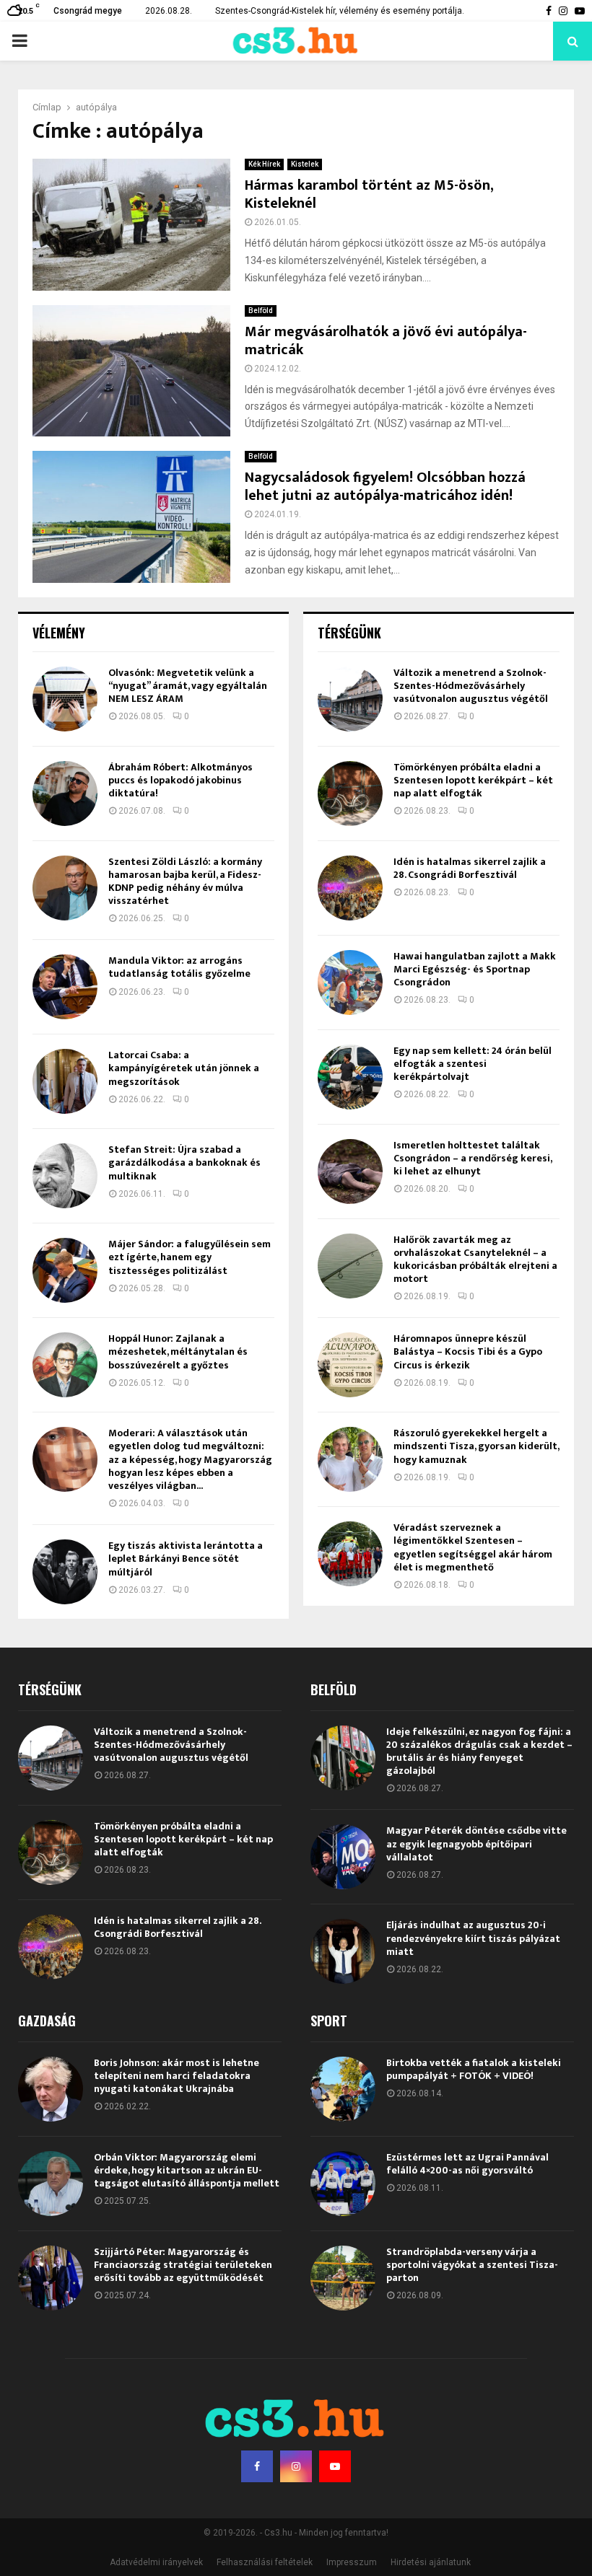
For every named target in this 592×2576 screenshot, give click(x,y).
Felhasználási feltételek (265, 2562)
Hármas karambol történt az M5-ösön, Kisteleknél (369, 194)
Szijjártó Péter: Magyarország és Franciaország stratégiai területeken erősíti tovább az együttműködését (183, 2265)
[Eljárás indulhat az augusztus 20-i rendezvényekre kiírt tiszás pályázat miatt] (343, 1951)
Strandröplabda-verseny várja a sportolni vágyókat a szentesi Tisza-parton (472, 2265)
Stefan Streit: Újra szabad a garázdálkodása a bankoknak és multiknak (184, 1162)
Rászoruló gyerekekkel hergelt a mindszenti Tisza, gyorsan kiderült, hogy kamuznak (476, 1446)
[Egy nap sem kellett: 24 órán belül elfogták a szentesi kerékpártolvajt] (350, 1077)
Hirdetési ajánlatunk (431, 2562)
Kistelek (305, 164)
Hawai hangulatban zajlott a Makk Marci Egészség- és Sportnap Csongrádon (475, 969)
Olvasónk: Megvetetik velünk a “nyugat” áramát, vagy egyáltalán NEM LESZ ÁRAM (188, 686)
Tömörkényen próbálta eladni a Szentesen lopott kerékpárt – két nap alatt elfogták (473, 780)
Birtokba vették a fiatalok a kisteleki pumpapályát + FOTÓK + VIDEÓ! (474, 2069)
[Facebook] (257, 2466)
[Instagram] (296, 2466)
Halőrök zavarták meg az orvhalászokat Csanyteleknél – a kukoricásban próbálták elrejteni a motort (475, 1260)
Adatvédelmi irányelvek (156, 2562)
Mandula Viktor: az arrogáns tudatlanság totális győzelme (179, 967)
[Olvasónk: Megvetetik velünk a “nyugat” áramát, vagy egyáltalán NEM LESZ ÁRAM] (65, 699)
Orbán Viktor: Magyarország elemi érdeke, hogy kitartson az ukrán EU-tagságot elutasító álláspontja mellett (187, 2170)
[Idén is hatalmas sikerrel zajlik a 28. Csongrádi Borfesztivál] (350, 888)
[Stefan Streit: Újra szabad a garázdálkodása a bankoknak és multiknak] (65, 1176)
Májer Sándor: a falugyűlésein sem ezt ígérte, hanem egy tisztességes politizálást (190, 1257)
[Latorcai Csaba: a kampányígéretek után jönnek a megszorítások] (65, 1081)
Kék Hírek (264, 164)
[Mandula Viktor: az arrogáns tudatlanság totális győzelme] (65, 987)
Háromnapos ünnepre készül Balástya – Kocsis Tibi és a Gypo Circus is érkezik (468, 1351)
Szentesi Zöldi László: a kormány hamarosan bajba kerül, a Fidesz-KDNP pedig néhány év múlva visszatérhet (185, 882)
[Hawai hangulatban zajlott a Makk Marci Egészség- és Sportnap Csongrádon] (350, 983)
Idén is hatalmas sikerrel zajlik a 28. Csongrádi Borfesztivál (470, 868)
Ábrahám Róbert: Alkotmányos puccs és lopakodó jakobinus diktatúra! (180, 780)
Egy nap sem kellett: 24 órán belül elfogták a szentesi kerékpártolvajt (473, 1064)
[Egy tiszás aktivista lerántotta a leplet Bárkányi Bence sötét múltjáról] (65, 1572)
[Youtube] (335, 2466)
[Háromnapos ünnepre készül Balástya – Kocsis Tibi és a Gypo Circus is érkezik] (350, 1365)
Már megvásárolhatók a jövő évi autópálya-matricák (386, 341)
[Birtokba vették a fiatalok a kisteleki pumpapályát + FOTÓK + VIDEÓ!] (343, 2089)
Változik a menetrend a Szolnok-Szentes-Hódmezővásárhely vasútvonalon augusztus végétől (471, 686)
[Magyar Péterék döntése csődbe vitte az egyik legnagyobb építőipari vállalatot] (343, 1857)
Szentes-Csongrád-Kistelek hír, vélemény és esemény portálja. (340, 11)
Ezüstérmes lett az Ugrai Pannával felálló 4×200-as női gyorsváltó (467, 2164)
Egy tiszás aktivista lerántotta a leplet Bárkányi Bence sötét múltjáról (186, 1559)
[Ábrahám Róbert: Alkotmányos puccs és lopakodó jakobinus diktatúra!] (65, 794)
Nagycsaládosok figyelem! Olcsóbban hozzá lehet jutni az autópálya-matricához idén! (385, 487)
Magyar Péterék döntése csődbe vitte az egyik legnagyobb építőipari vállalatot (476, 1843)
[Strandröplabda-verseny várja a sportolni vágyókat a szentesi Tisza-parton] (343, 2278)
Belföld (261, 311)
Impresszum (352, 2562)
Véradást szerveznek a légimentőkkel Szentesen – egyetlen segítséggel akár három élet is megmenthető (473, 1547)
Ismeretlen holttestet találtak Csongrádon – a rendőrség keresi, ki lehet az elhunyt (473, 1158)
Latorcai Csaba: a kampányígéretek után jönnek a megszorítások (184, 1068)
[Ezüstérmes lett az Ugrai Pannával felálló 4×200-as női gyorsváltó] (343, 2184)
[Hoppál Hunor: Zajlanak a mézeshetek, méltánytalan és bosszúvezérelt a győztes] (65, 1365)
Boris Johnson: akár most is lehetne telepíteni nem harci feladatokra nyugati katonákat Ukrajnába (177, 2076)
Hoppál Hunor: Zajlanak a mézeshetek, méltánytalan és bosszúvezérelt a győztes (178, 1351)
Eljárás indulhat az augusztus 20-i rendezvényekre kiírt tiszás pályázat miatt (473, 1938)
